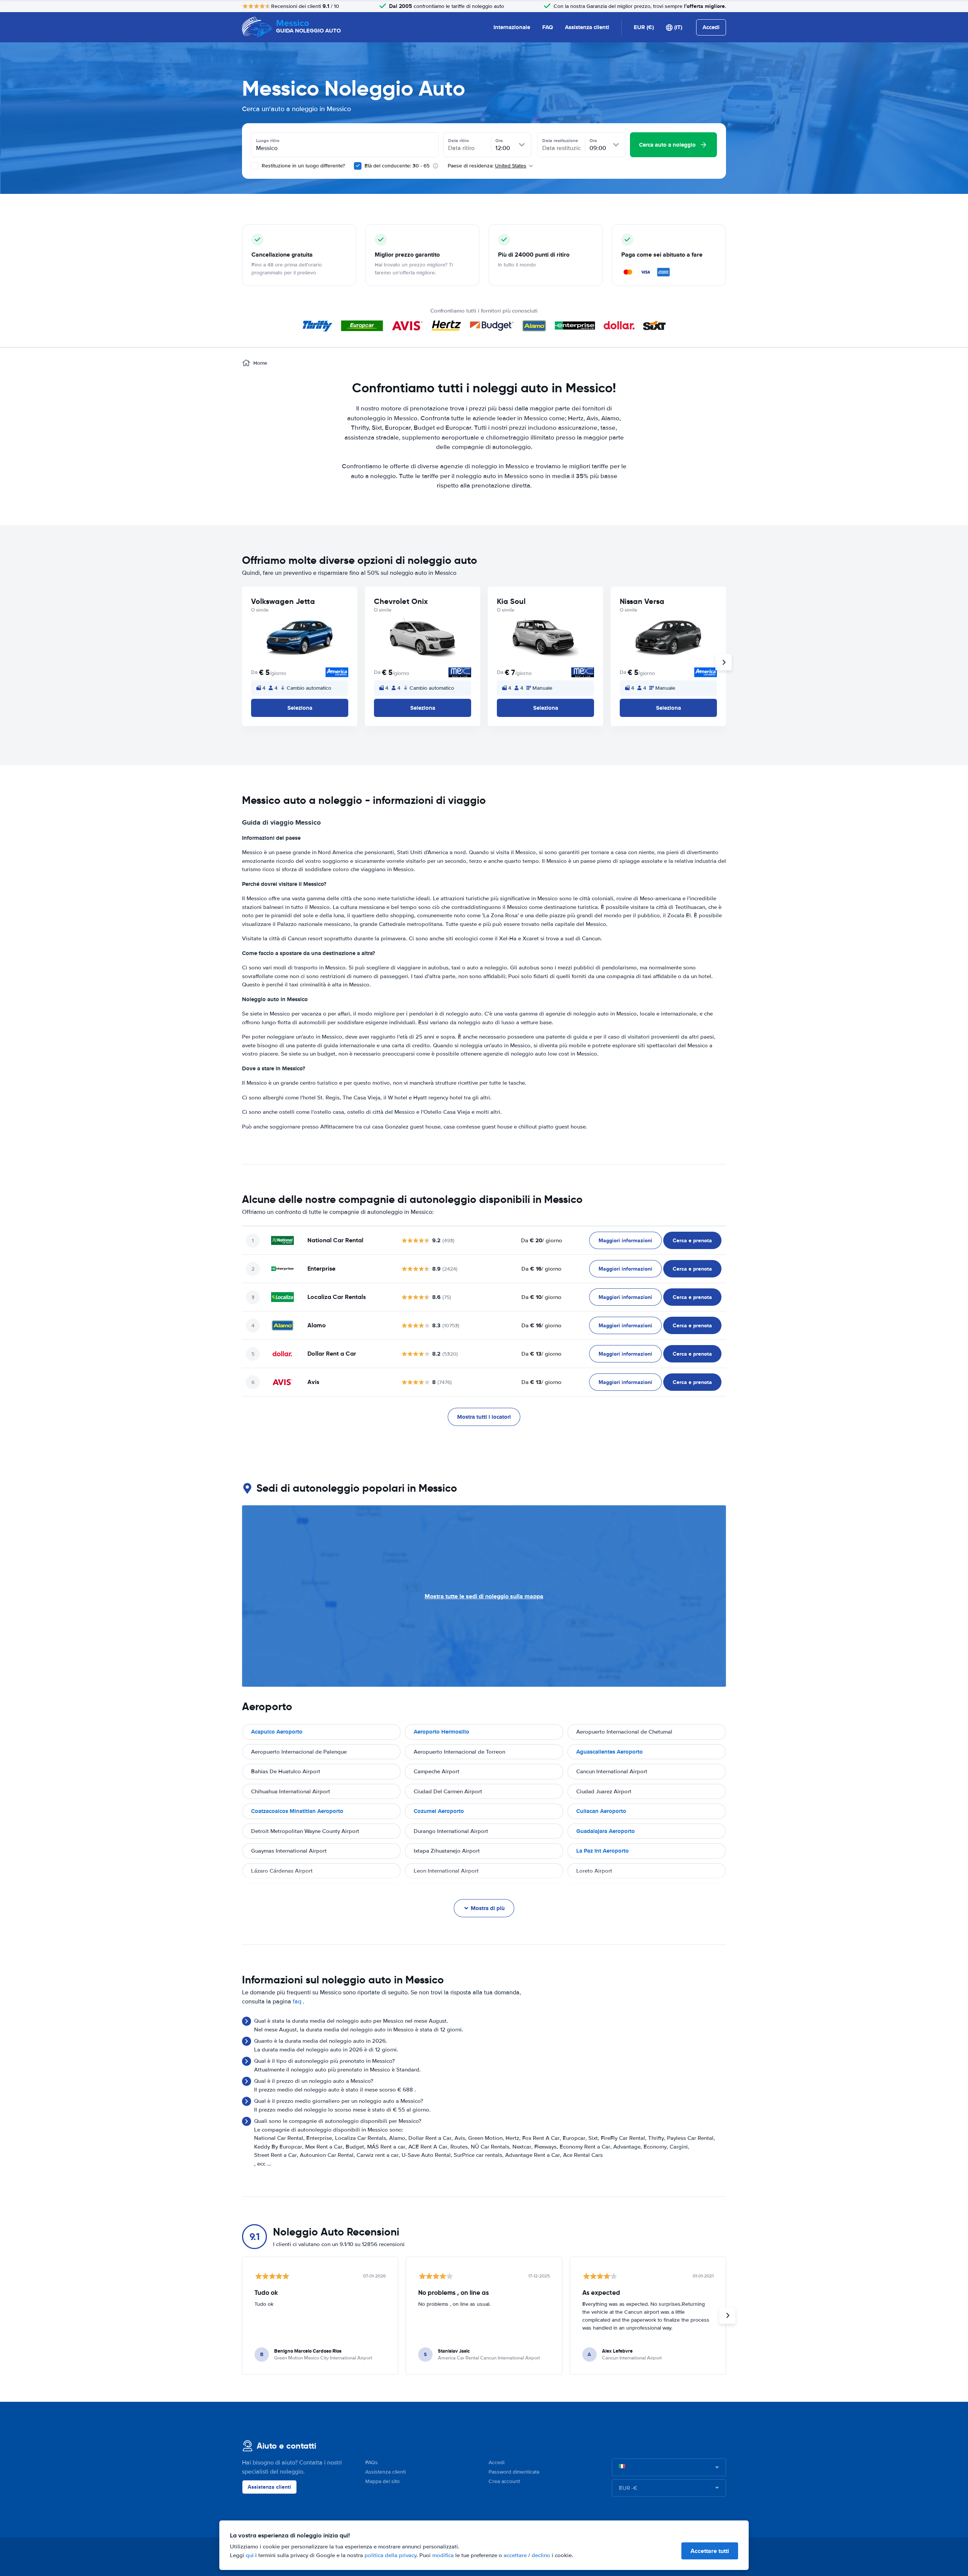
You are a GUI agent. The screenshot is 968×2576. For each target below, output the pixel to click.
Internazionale (512, 27)
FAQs (372, 2462)
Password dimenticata (514, 2472)
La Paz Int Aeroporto (603, 1851)
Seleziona (300, 708)
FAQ (548, 27)
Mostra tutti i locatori (484, 1417)
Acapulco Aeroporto (277, 1732)
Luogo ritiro (268, 141)
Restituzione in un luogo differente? (302, 166)
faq (297, 2002)
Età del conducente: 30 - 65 (397, 166)
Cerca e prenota (692, 1240)
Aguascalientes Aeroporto (610, 1752)
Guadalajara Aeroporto (606, 1831)
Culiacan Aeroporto (601, 1811)
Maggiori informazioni (625, 1240)
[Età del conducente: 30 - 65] (358, 166)
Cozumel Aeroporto (439, 1811)
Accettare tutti (710, 2551)
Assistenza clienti (587, 27)
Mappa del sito (382, 2481)
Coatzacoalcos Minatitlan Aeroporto (297, 1811)
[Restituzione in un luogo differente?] (255, 166)
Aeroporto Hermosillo (441, 1732)
